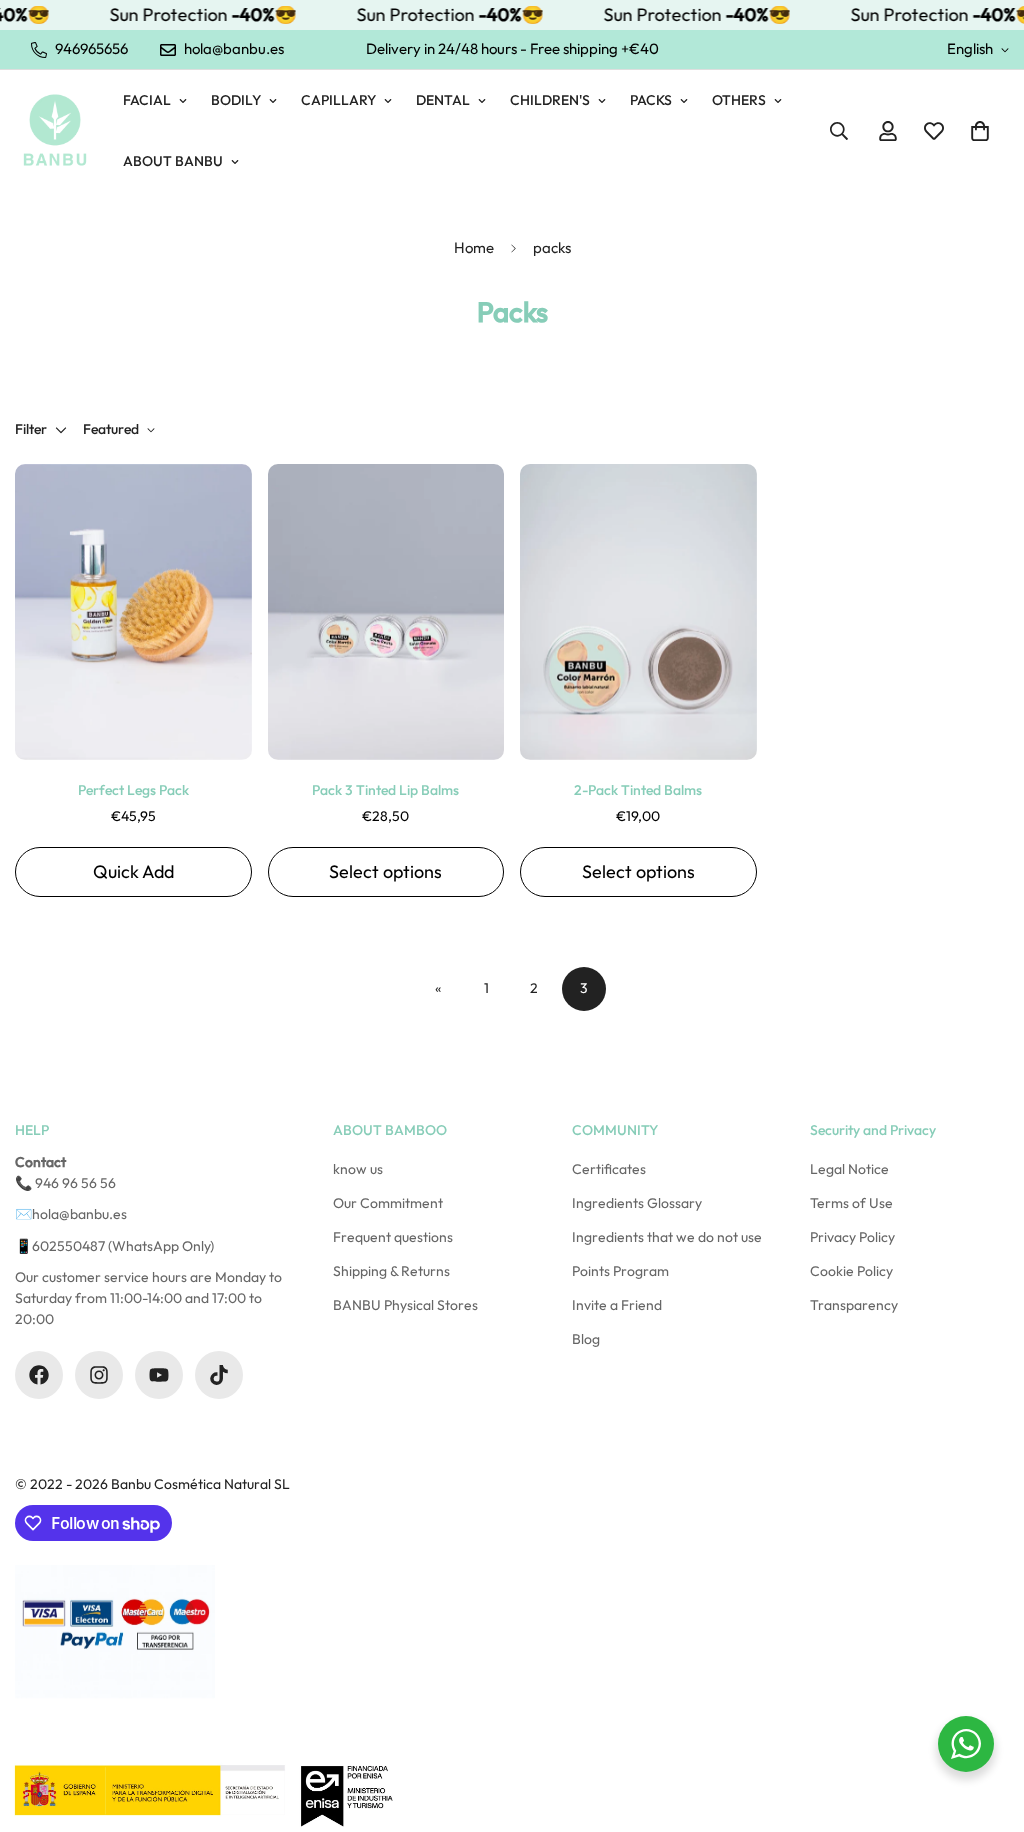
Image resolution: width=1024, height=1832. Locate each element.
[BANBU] (55, 131)
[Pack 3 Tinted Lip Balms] (386, 612)
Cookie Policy (851, 1271)
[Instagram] (99, 1375)
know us (358, 1169)
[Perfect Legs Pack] (133, 612)
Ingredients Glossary (637, 1203)
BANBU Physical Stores (405, 1305)
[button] (980, 131)
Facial (147, 100)
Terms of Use (851, 1203)
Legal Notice (849, 1169)
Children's (550, 100)
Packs (651, 100)
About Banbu (173, 161)
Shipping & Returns (391, 1271)
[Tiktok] (219, 1375)
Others (739, 100)
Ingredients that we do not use (667, 1237)
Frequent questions (393, 1237)
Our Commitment (388, 1203)
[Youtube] (159, 1375)
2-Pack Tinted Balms (638, 790)
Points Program (620, 1271)
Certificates (609, 1169)
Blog (586, 1339)
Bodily (236, 100)
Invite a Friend (617, 1305)
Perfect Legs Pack (133, 790)
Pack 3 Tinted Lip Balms (385, 790)
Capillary (338, 100)
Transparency (854, 1305)
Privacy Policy (852, 1237)
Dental (443, 100)
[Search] (839, 131)
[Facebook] (39, 1375)
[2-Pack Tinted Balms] (638, 612)
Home (474, 247)
